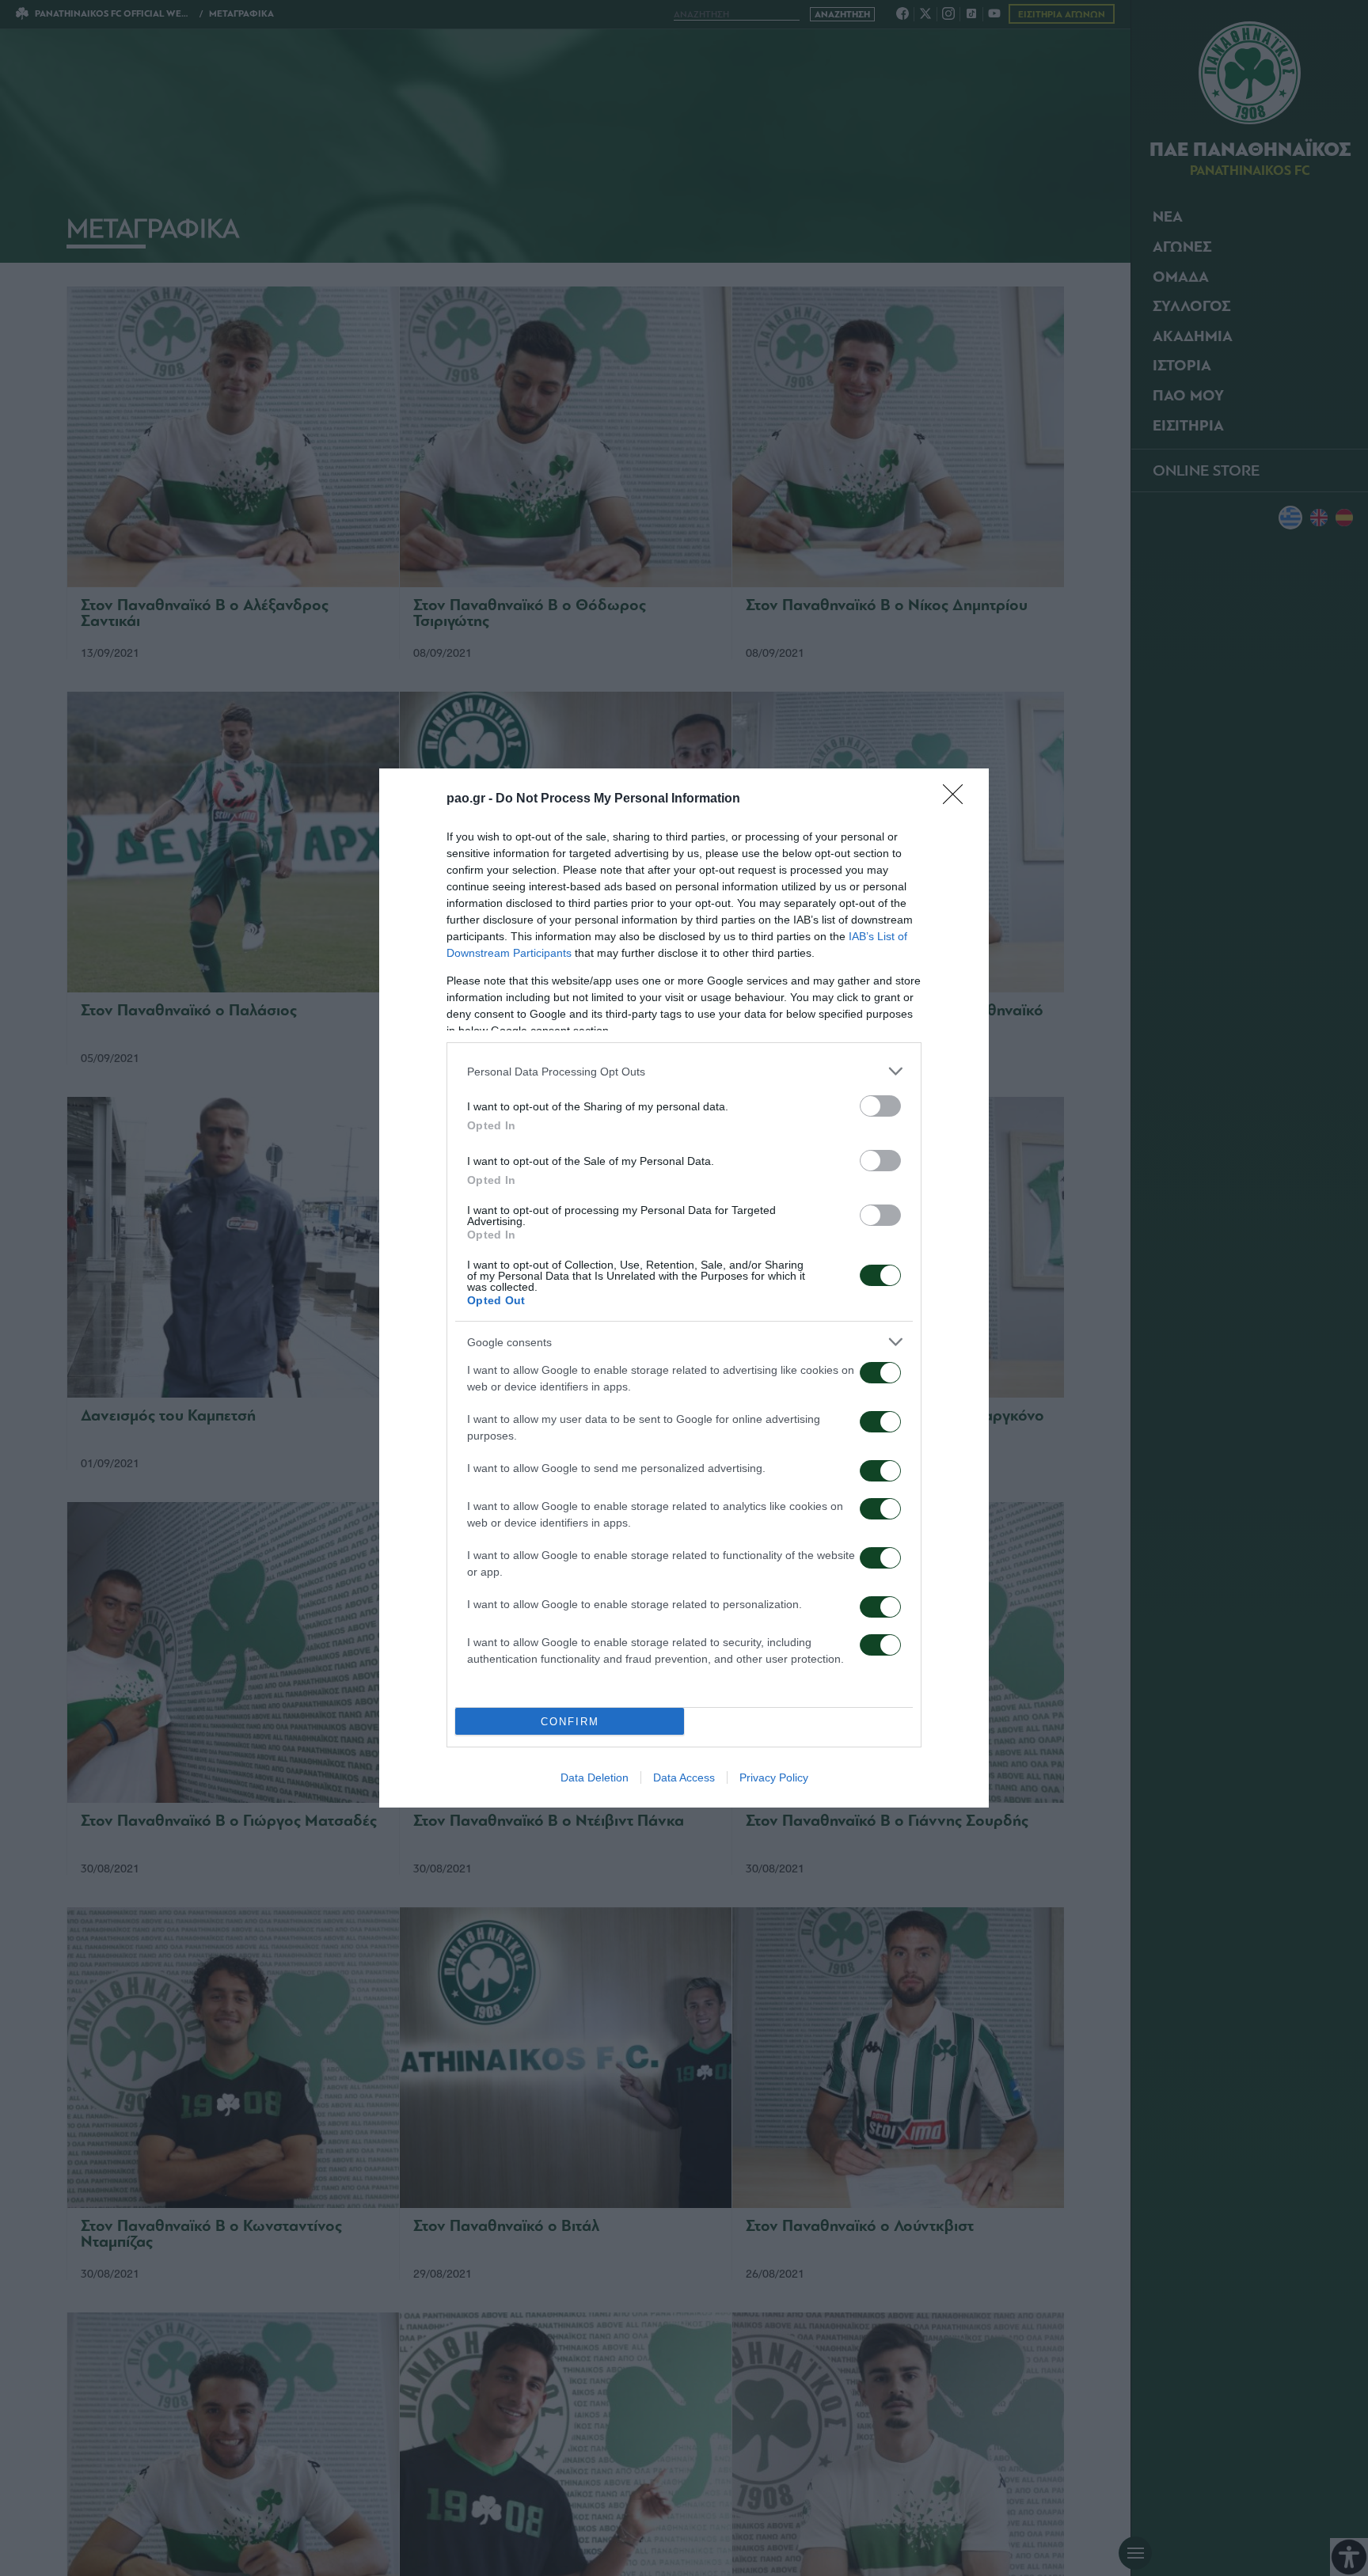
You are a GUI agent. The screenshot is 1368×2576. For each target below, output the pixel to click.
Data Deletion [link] (595, 1777)
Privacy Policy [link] (774, 1777)
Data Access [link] (684, 1777)
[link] (958, 799)
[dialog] (684, 1288)
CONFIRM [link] (570, 1722)
